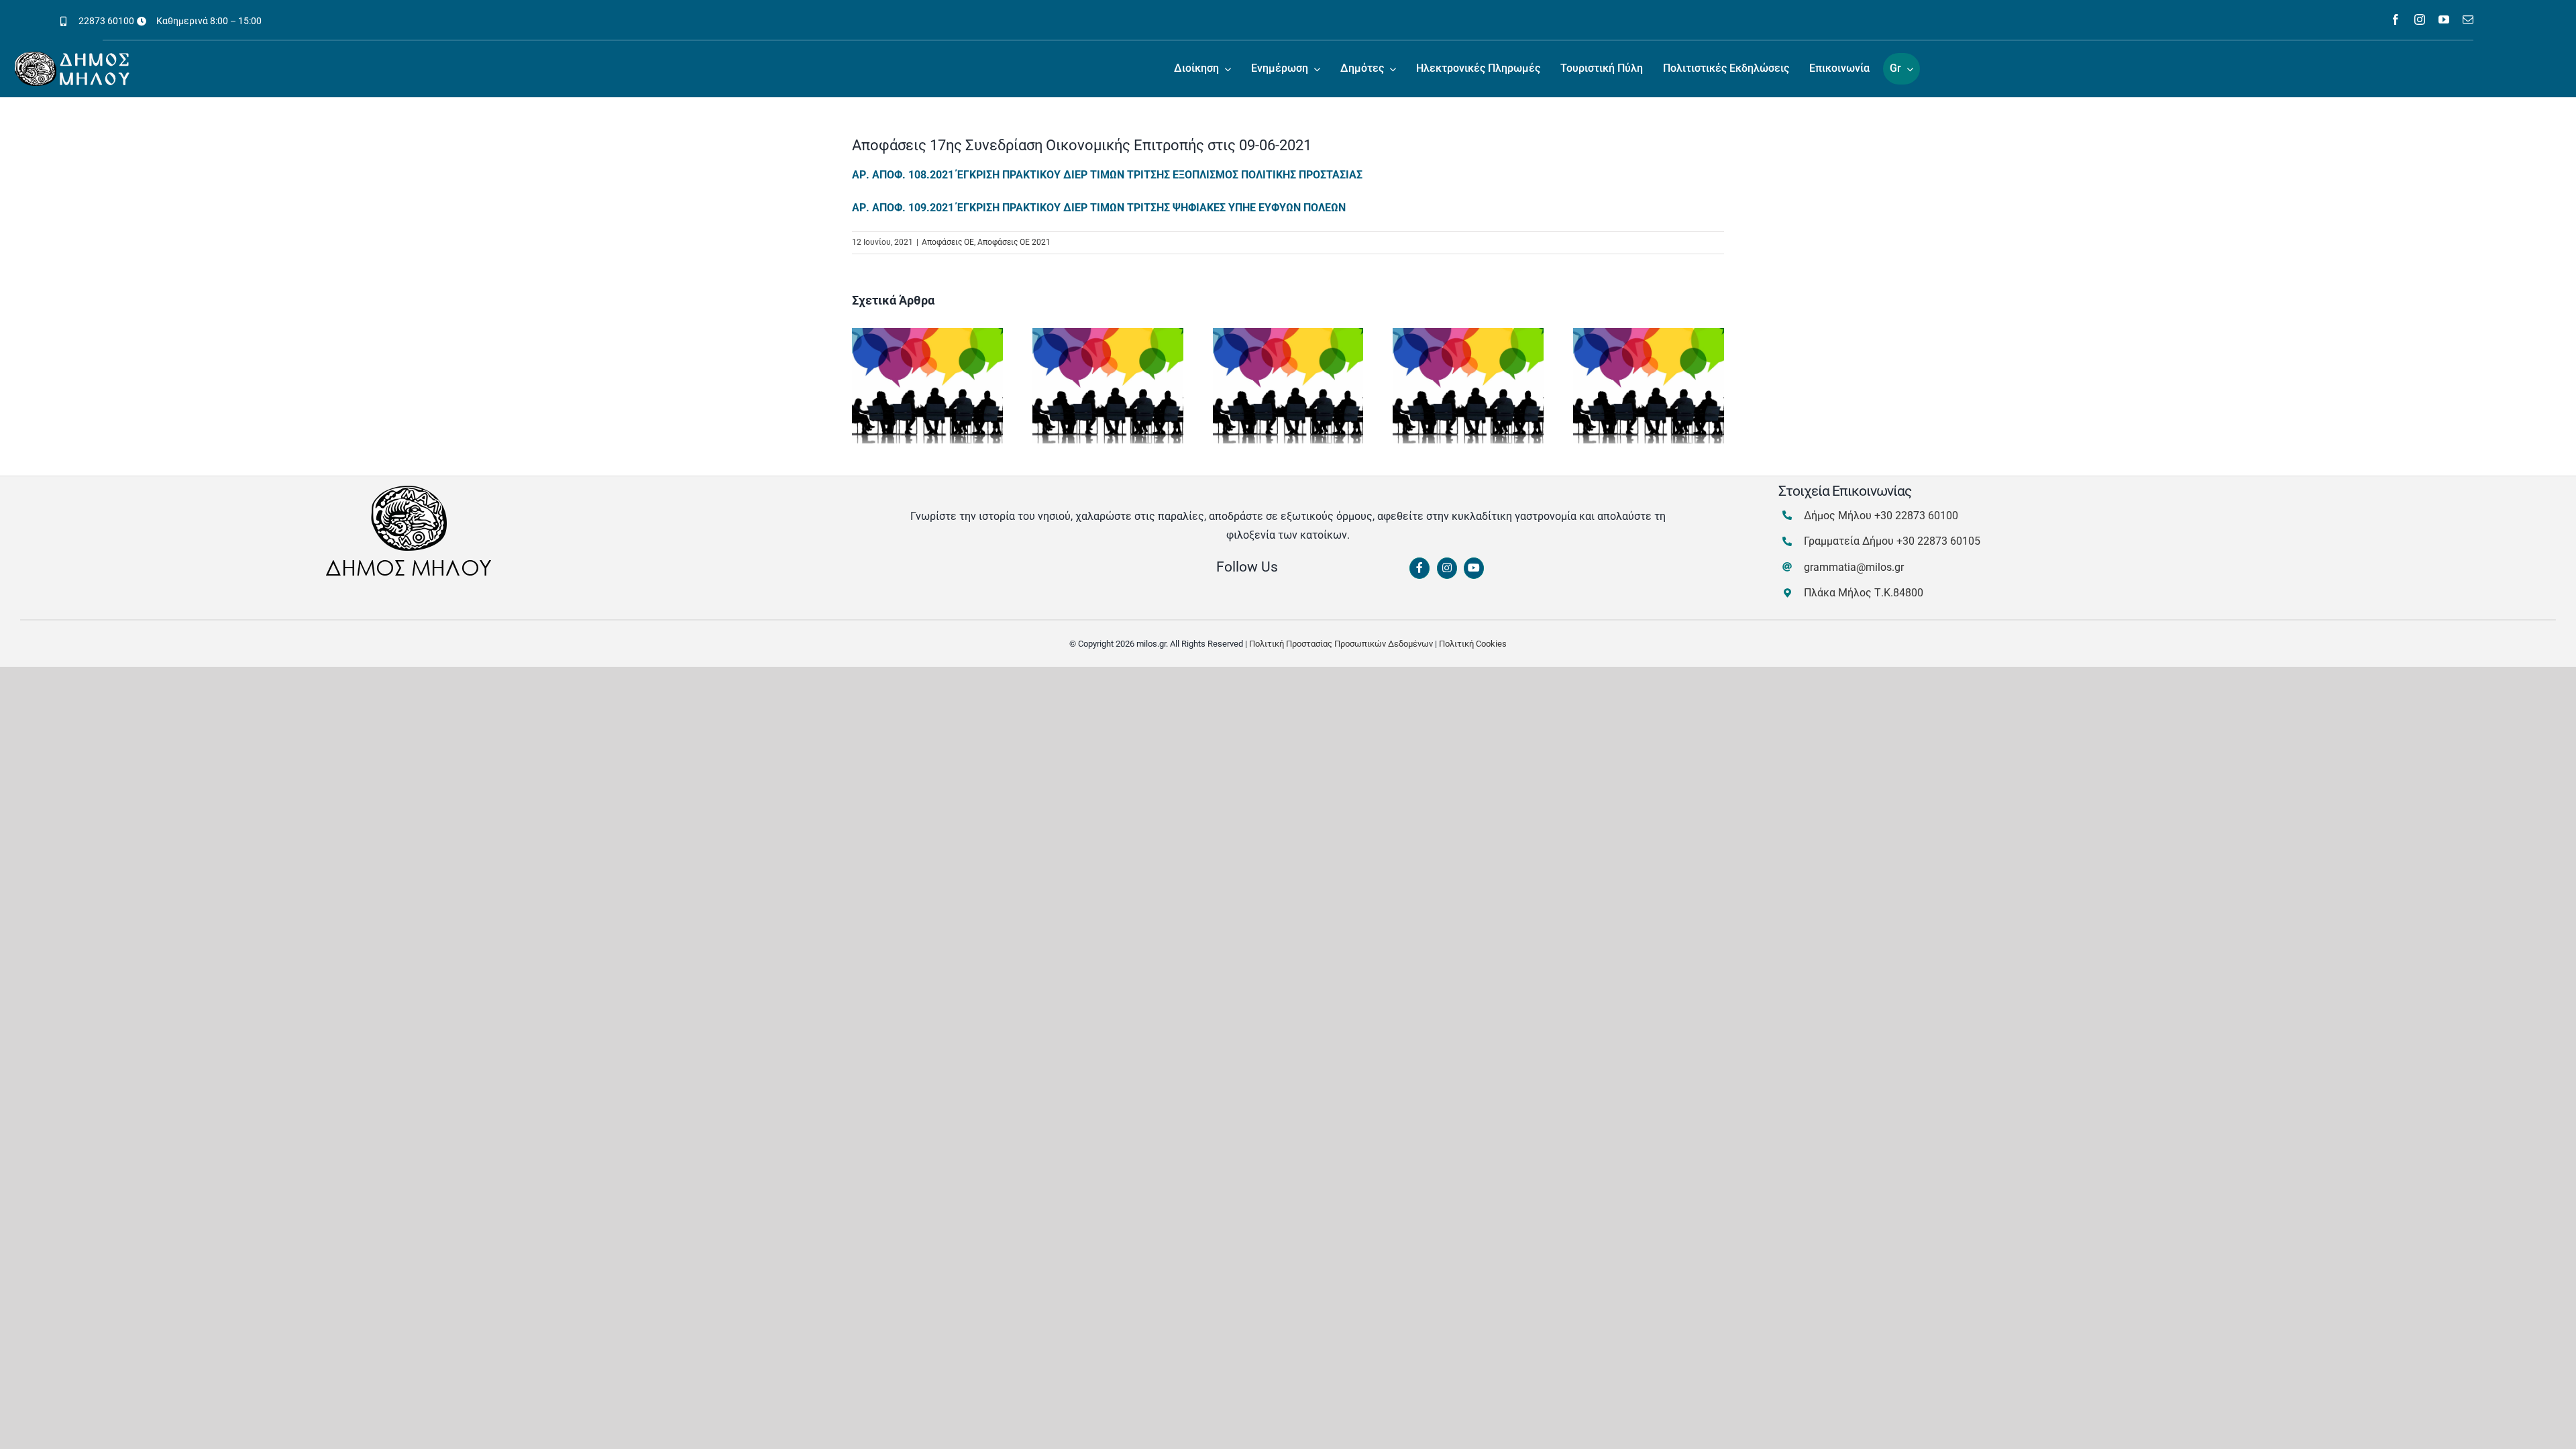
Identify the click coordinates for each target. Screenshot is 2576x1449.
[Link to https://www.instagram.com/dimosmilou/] (1447, 568)
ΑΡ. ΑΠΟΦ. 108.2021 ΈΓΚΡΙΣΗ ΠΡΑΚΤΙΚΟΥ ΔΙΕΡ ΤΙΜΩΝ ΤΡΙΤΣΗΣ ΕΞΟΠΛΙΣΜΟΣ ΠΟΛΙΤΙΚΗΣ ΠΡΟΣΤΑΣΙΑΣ (1107, 175)
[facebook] (2396, 19)
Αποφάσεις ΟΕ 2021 (1014, 242)
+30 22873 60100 (1916, 516)
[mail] (2468, 19)
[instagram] (2420, 19)
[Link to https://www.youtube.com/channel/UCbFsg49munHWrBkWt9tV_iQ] (1474, 568)
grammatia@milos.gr (1854, 567)
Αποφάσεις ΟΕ (948, 242)
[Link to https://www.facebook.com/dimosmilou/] (1419, 568)
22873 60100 (106, 21)
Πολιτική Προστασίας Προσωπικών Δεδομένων (1341, 644)
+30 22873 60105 (1938, 541)
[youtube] (2444, 19)
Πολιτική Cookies (1473, 644)
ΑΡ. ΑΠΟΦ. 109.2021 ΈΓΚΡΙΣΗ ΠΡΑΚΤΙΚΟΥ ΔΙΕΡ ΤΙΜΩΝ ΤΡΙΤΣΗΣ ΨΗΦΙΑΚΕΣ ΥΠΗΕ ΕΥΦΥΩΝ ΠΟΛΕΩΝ (1099, 208)
